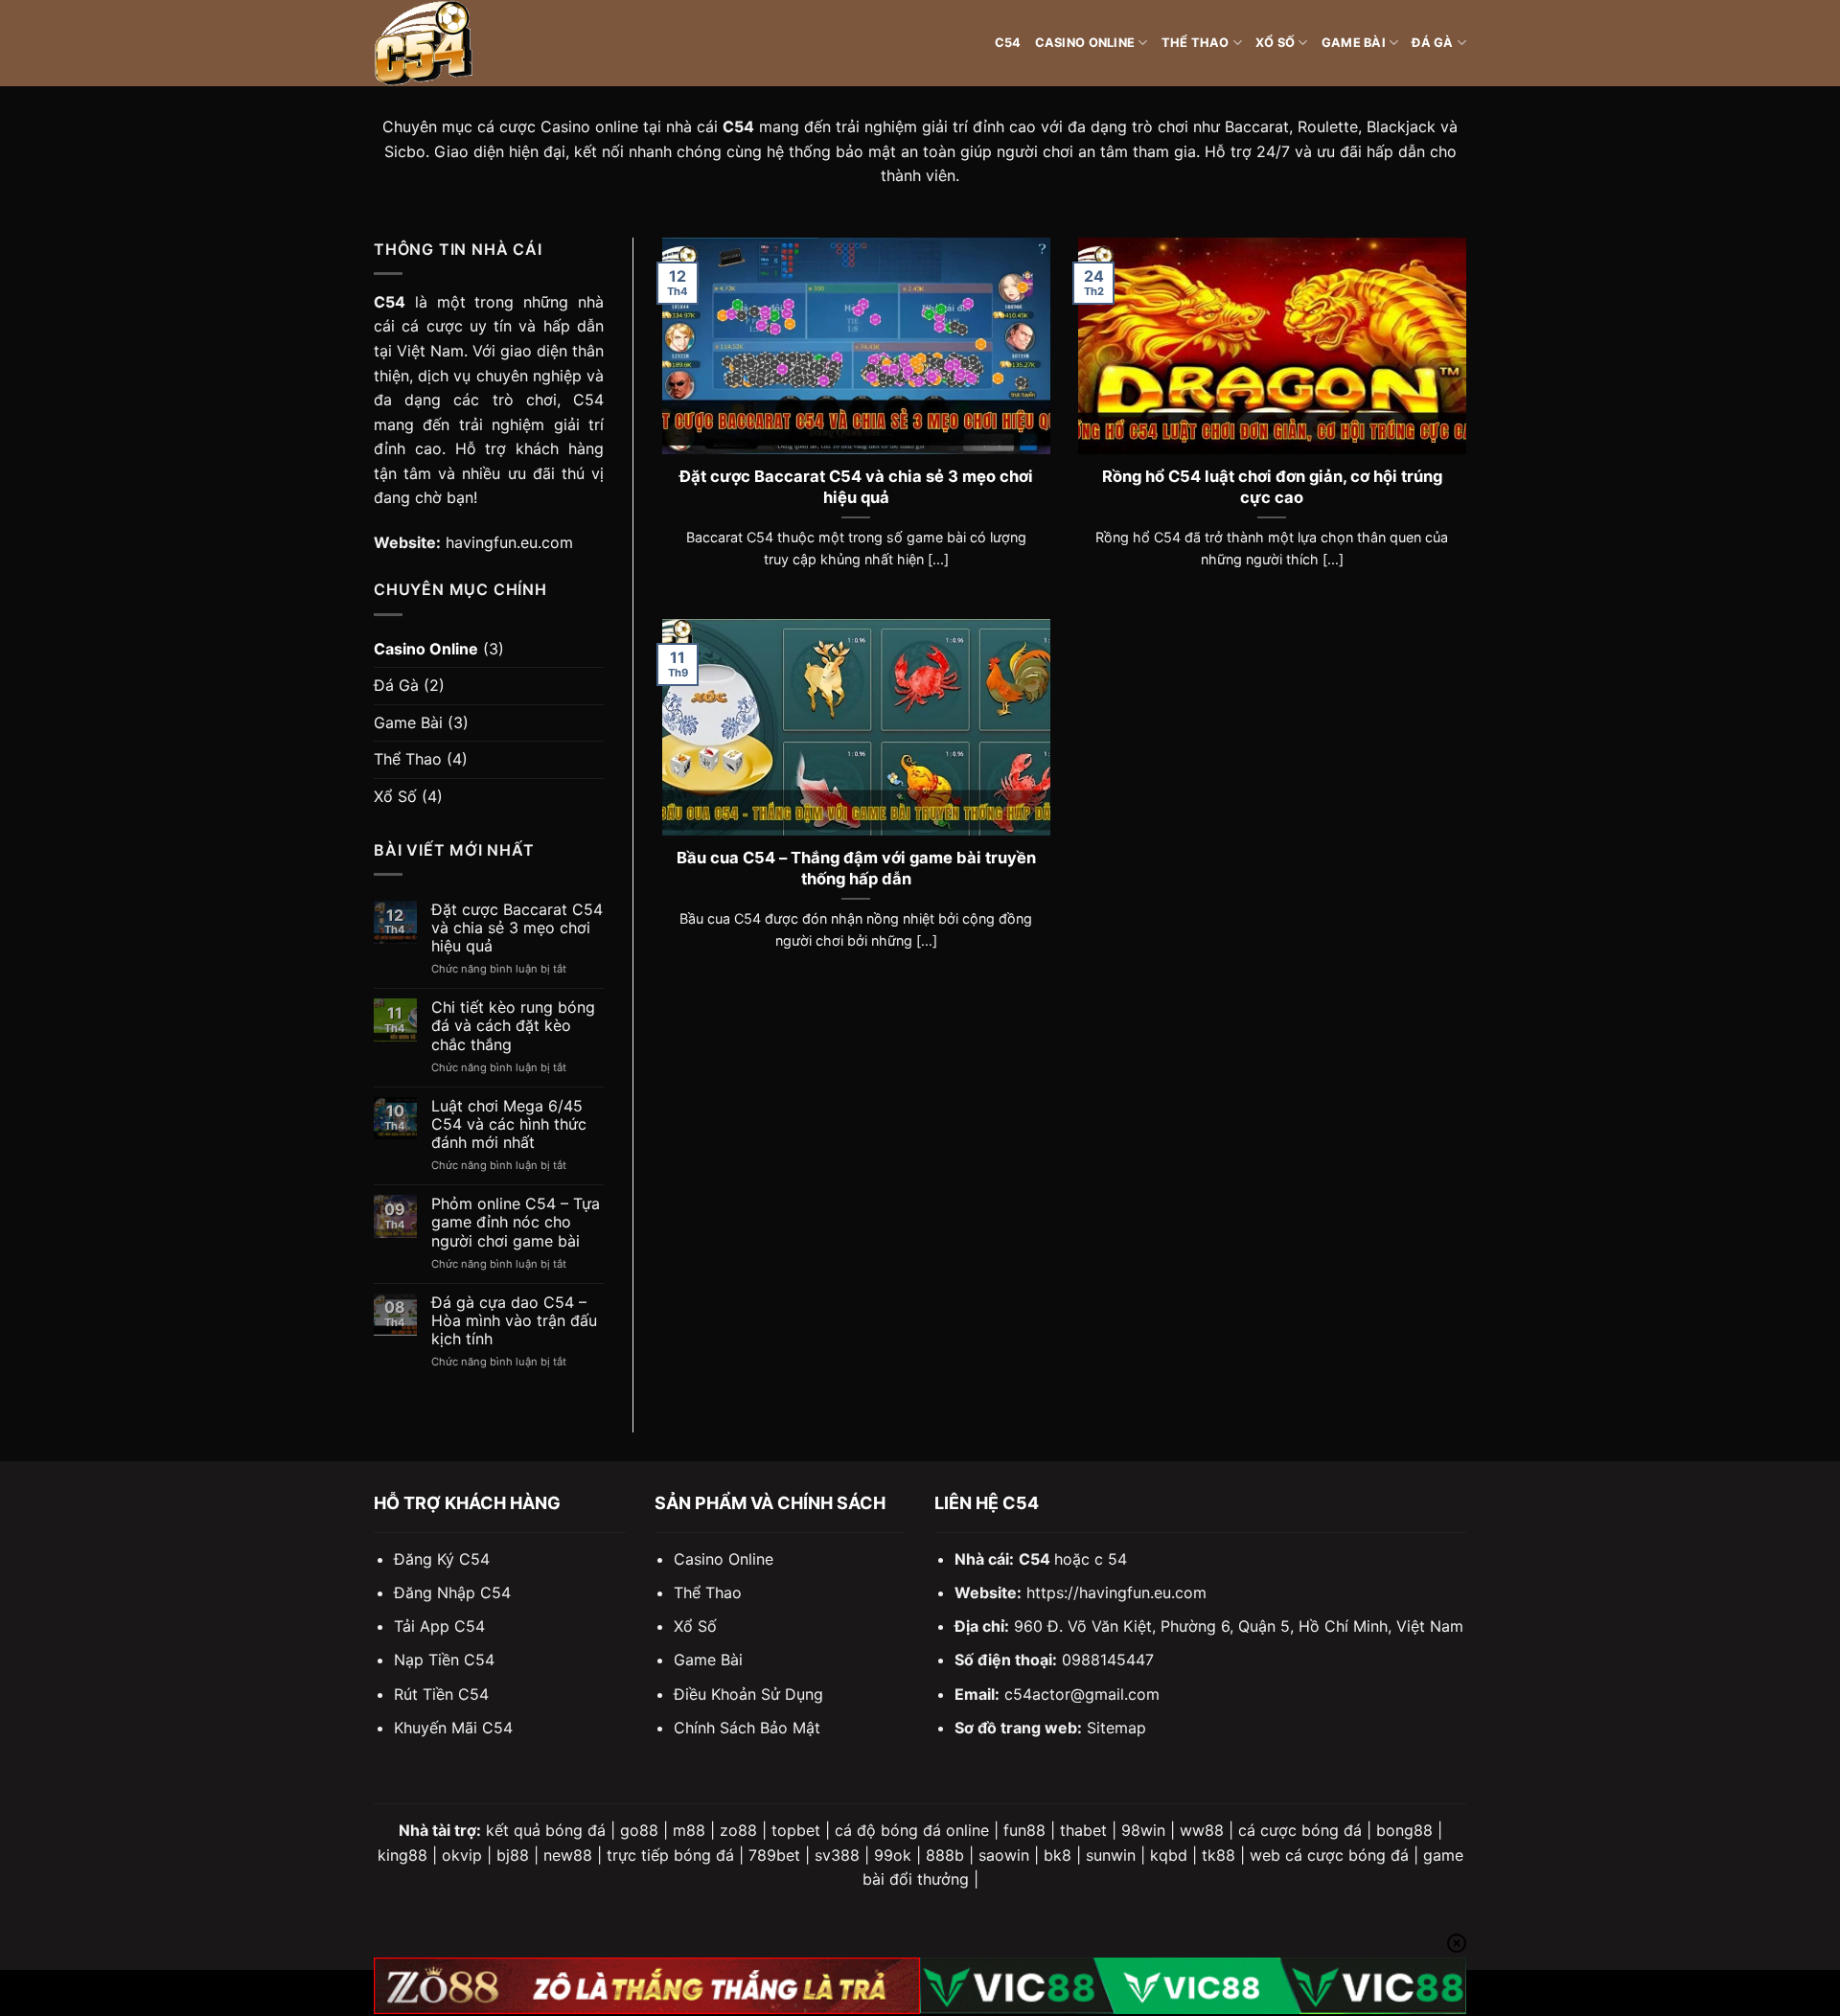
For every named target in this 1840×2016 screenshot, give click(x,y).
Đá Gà (1432, 43)
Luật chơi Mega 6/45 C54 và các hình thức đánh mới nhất (509, 1124)
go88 (639, 1830)
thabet (1083, 1830)
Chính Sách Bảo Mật (747, 1728)
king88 (402, 1855)
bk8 (1058, 1855)
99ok (893, 1855)
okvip (462, 1855)
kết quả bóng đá (546, 1830)
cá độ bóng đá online (912, 1830)
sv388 (837, 1855)
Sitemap (1116, 1728)
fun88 (1024, 1830)
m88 (689, 1830)
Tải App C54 (439, 1626)
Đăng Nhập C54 (452, 1592)
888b (945, 1855)
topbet (796, 1830)
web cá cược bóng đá (1329, 1855)
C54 (1008, 43)
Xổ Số (1275, 43)
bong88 (1404, 1830)
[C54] (470, 43)
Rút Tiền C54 (441, 1694)
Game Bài (1354, 43)
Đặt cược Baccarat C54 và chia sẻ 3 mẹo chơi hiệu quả (517, 928)
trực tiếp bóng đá (670, 1855)
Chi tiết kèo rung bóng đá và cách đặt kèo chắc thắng (513, 1026)
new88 (568, 1855)
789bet (774, 1855)
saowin (1004, 1855)
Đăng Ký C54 (442, 1559)
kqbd (1169, 1855)
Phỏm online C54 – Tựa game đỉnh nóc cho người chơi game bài (516, 1222)
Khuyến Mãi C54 (453, 1728)
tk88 (1219, 1855)
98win (1143, 1830)
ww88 (1202, 1830)
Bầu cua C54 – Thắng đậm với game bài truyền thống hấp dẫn (856, 868)
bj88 (513, 1855)
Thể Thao (1196, 43)
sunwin (1111, 1855)
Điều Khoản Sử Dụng (748, 1694)
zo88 (738, 1830)
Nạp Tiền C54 (444, 1660)
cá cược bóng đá (1300, 1830)
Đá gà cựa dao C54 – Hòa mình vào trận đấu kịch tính (514, 1321)
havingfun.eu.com (509, 542)
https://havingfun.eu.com (1116, 1592)
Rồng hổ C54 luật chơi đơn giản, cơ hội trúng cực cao (1272, 487)
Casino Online (1085, 43)
